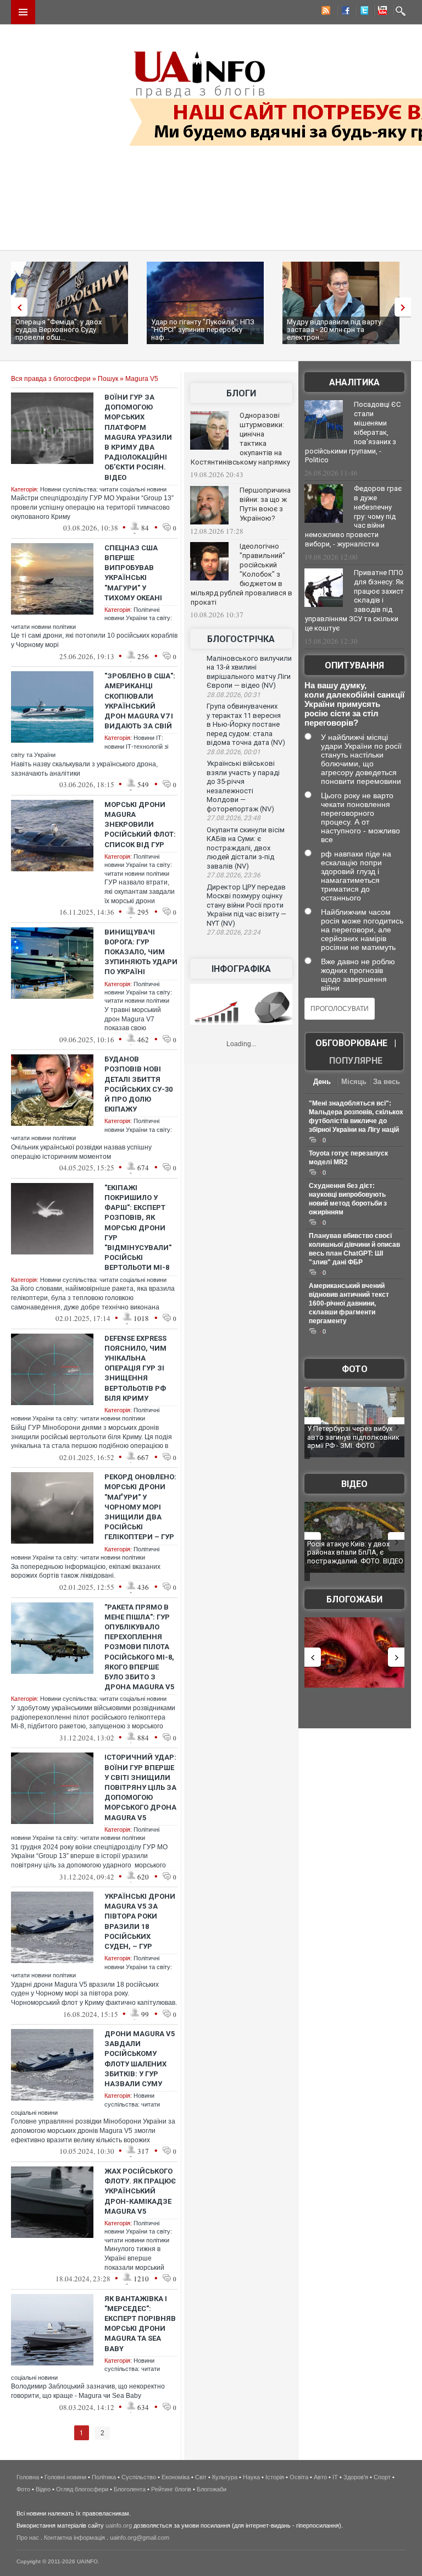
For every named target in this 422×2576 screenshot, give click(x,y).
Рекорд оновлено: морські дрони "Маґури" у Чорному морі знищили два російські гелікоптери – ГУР (140, 1507)
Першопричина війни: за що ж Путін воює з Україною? (265, 504)
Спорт (382, 2477)
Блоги (241, 393)
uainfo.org (119, 2525)
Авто (320, 2477)
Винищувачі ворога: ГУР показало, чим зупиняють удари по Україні (141, 952)
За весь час (387, 1083)
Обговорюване (351, 1043)
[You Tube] (381, 12)
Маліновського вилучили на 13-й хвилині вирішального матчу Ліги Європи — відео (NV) (249, 672)
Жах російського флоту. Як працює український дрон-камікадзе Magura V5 (140, 2191)
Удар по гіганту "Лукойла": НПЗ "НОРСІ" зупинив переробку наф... (203, 330)
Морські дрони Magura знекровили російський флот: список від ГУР (140, 825)
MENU (23, 12)
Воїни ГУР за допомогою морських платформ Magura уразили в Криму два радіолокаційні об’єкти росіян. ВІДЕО (138, 437)
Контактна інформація (74, 2538)
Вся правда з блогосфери (51, 379)
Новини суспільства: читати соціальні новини (103, 489)
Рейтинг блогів (171, 2489)
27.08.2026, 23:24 (234, 932)
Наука (251, 2477)
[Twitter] (362, 12)
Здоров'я (356, 2477)
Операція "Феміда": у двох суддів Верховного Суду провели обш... (59, 330)
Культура (225, 2477)
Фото (355, 1369)
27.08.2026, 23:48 (234, 818)
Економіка (176, 2477)
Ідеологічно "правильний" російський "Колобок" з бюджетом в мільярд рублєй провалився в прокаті (241, 574)
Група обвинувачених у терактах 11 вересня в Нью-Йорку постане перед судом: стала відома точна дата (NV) (246, 724)
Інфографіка (241, 969)
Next (406, 307)
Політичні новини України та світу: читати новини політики (138, 865)
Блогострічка (241, 639)
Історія (275, 2477)
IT (335, 2477)
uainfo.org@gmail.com (140, 2538)
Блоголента (130, 2489)
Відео (354, 1484)
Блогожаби (354, 1599)
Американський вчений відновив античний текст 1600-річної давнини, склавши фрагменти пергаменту (349, 1303)
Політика (104, 2477)
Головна (28, 2477)
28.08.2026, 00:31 (234, 695)
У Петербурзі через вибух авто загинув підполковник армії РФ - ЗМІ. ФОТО (353, 1437)
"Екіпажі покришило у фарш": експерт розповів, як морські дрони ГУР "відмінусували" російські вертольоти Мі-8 (138, 1228)
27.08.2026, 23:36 (234, 875)
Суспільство (139, 2477)
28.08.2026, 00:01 (234, 752)
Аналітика (354, 382)
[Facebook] (343, 12)
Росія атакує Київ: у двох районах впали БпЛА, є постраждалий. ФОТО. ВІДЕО (355, 1552)
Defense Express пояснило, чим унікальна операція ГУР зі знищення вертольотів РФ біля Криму (135, 1368)
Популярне (356, 1061)
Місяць (354, 1082)
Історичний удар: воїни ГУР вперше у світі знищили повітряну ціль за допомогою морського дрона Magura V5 (140, 1787)
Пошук (108, 379)
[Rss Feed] (325, 12)
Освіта (299, 2477)
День (322, 1082)
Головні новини (65, 2477)
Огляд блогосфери (82, 2489)
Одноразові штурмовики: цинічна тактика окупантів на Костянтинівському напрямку (240, 439)
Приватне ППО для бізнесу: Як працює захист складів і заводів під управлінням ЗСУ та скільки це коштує (354, 600)
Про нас (28, 2538)
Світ (201, 2477)
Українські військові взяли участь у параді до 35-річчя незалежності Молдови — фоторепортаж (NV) (243, 786)
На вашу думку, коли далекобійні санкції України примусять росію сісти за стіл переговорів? (354, 704)
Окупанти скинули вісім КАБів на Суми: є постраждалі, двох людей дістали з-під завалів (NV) (246, 848)
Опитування (354, 665)
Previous (16, 307)
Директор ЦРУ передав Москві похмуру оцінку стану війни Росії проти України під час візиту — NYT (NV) (246, 905)
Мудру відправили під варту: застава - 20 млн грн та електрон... (335, 330)
